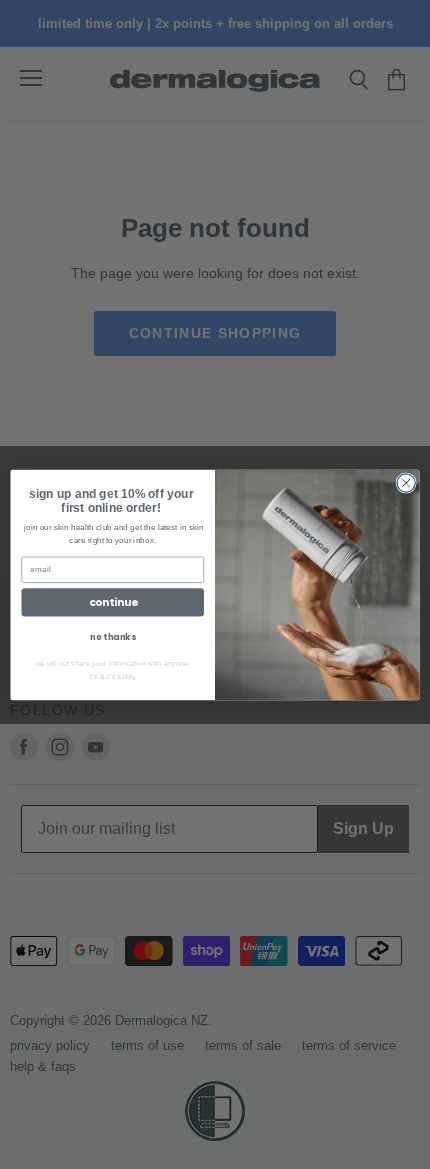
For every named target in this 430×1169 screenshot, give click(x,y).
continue (113, 601)
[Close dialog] (406, 482)
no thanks (112, 636)
